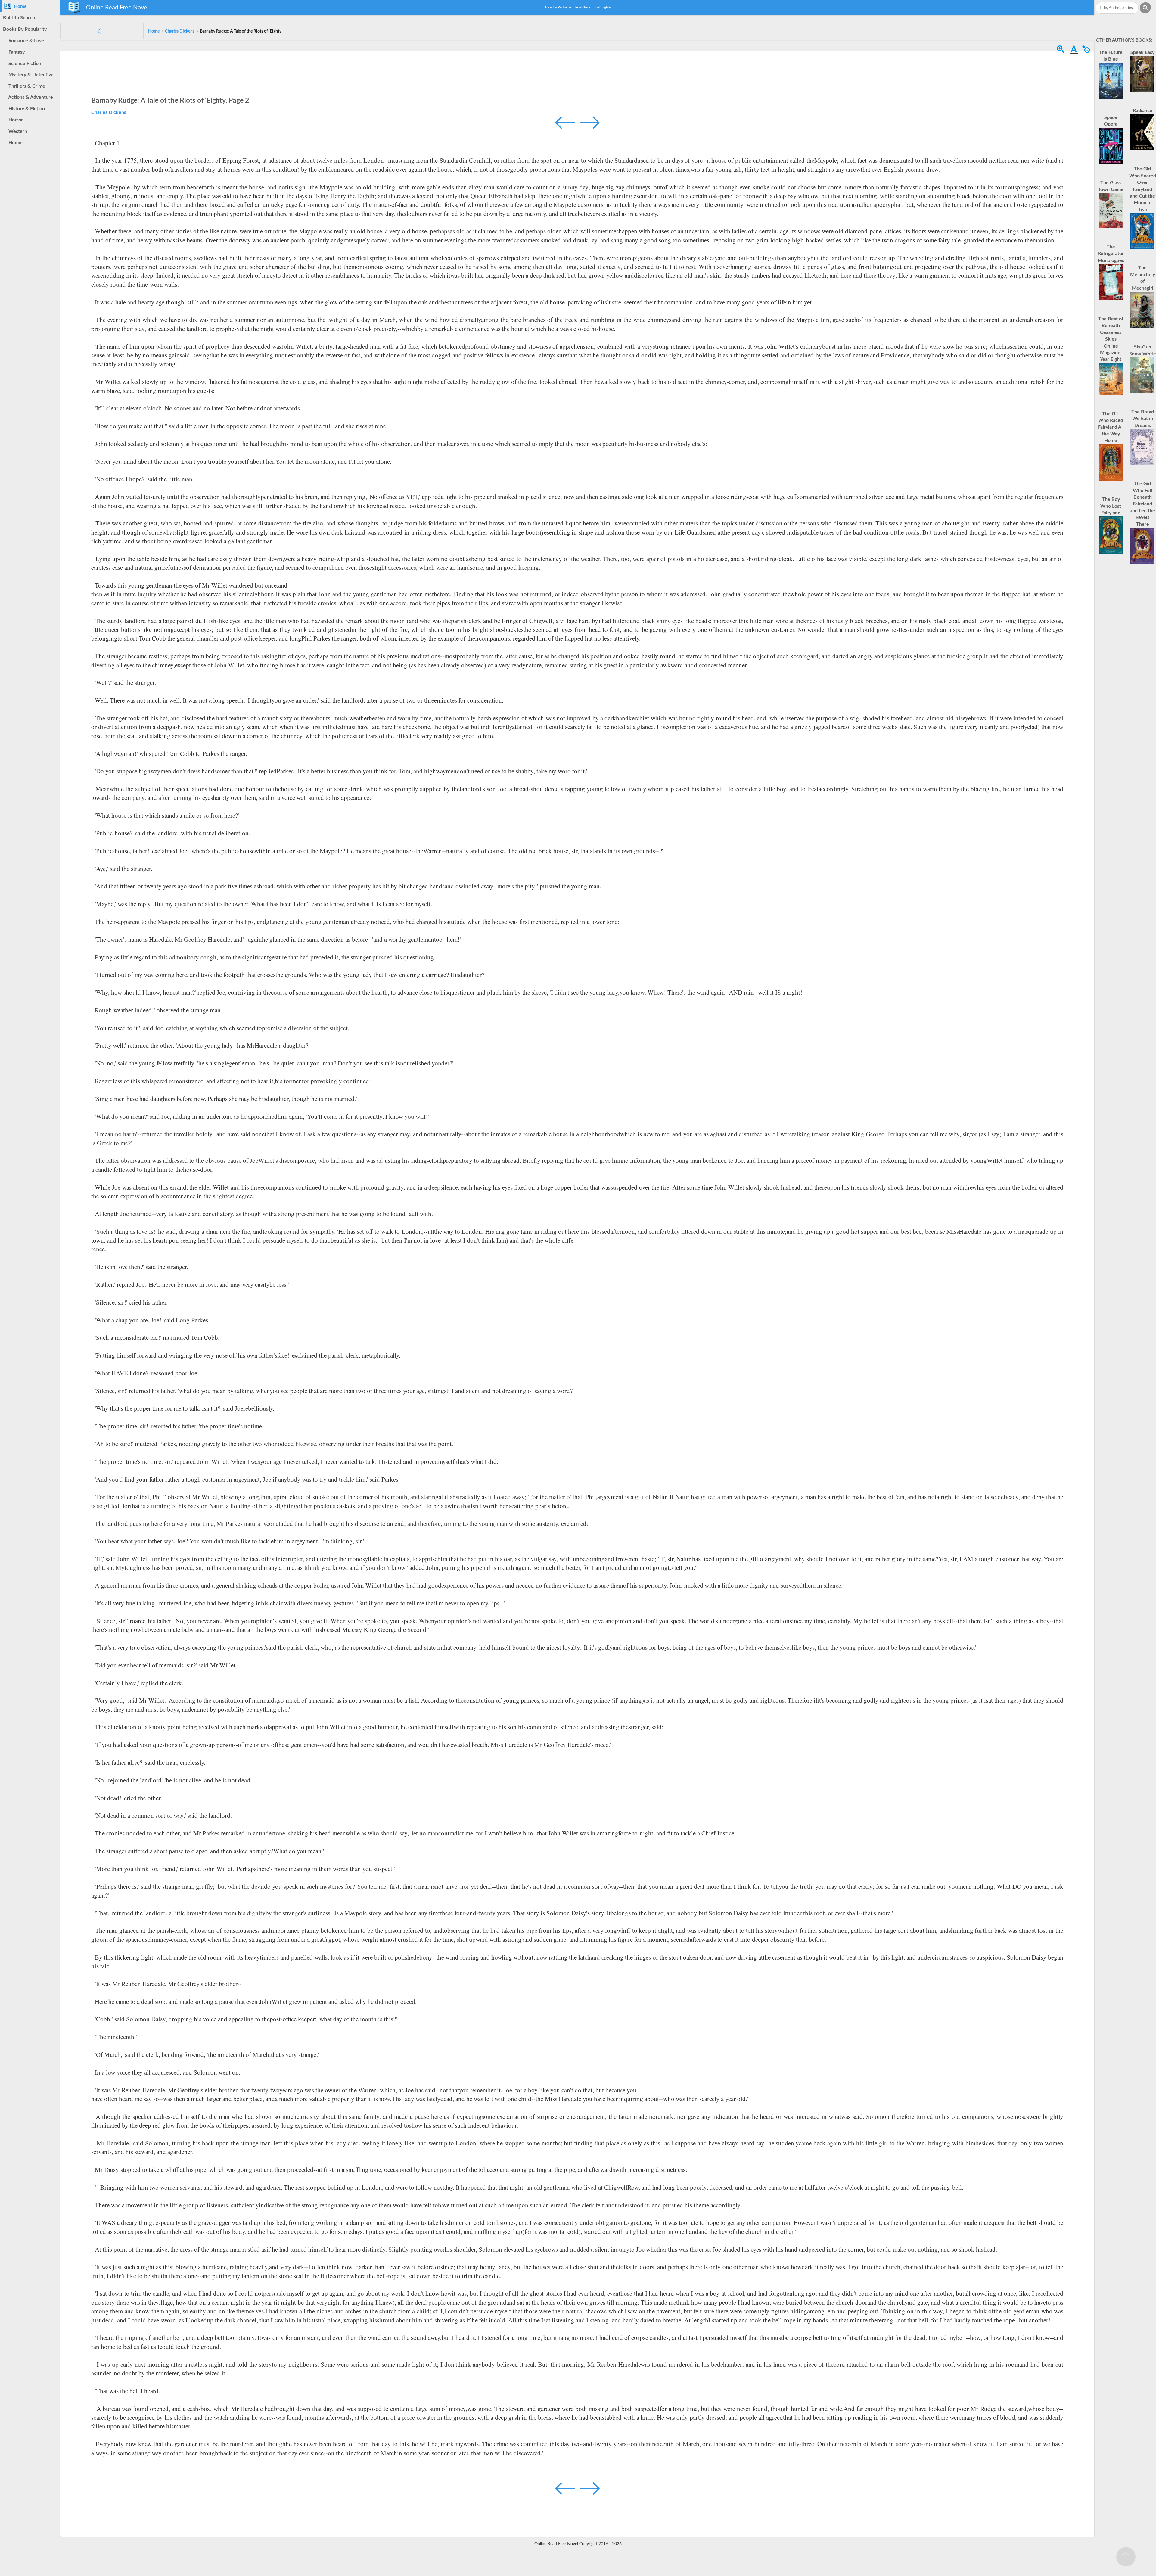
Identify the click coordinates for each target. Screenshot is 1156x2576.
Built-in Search (19, 18)
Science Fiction (24, 64)
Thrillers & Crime (26, 86)
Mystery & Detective (30, 75)
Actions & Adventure (30, 97)
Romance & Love (25, 41)
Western (17, 131)
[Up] (1126, 2557)
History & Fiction (25, 109)
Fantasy (15, 52)
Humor (15, 143)
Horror (14, 120)
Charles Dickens (109, 112)
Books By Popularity (25, 29)
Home (19, 6)
